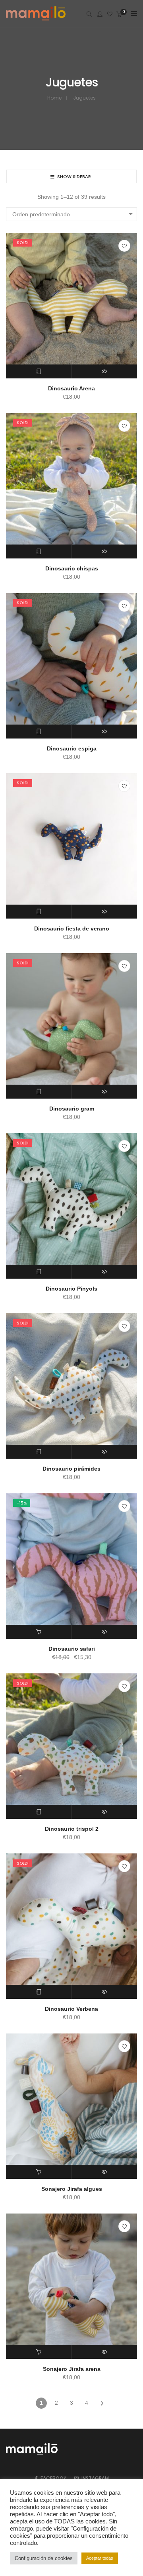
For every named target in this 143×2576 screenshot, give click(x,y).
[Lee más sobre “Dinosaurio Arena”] (39, 371)
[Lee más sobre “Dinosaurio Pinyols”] (39, 1272)
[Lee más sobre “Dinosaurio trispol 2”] (39, 1812)
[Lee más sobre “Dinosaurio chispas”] (39, 551)
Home (54, 98)
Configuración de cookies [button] (44, 2558)
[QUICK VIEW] (105, 371)
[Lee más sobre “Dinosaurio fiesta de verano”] (39, 912)
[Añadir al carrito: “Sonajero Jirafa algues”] (39, 2172)
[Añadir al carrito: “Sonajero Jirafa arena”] (39, 2352)
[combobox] (71, 214)
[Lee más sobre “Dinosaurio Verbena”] (39, 1992)
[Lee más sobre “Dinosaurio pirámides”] (39, 1452)
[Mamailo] (36, 21)
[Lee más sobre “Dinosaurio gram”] (39, 1092)
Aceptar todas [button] (100, 2558)
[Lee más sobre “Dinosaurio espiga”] (39, 732)
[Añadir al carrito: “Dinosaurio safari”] (39, 1632)
